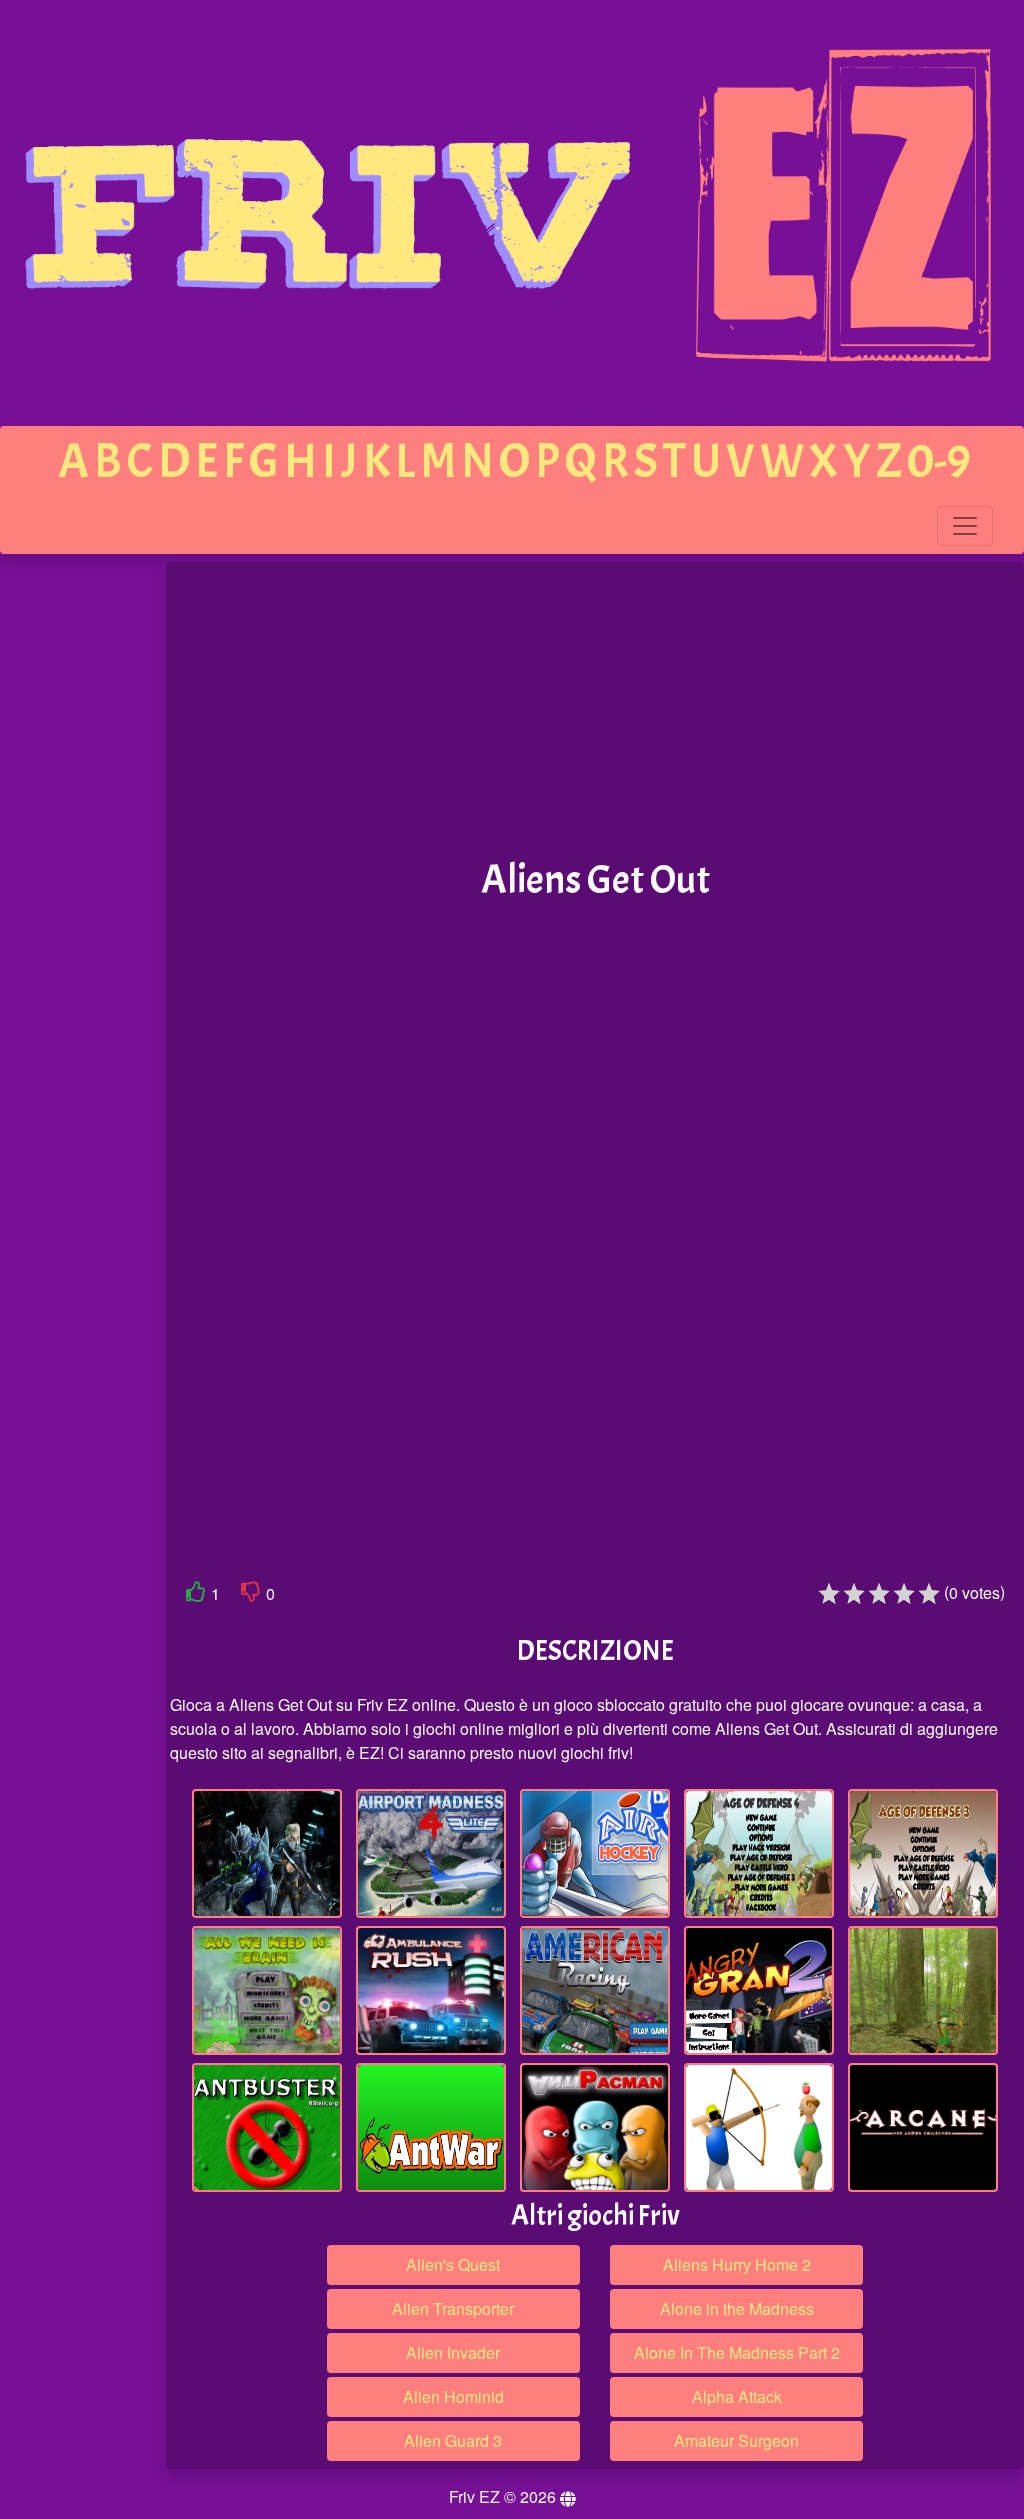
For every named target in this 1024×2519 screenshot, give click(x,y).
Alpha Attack (737, 2396)
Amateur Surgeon (736, 2440)
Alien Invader (453, 2352)
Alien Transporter (453, 2308)
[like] (196, 1595)
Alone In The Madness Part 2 (737, 2352)
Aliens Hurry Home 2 (737, 2264)
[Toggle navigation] (965, 526)
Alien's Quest (453, 2264)
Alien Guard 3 (453, 2440)
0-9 (939, 461)
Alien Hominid (453, 2396)
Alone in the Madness (737, 2308)
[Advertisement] (83, 872)
